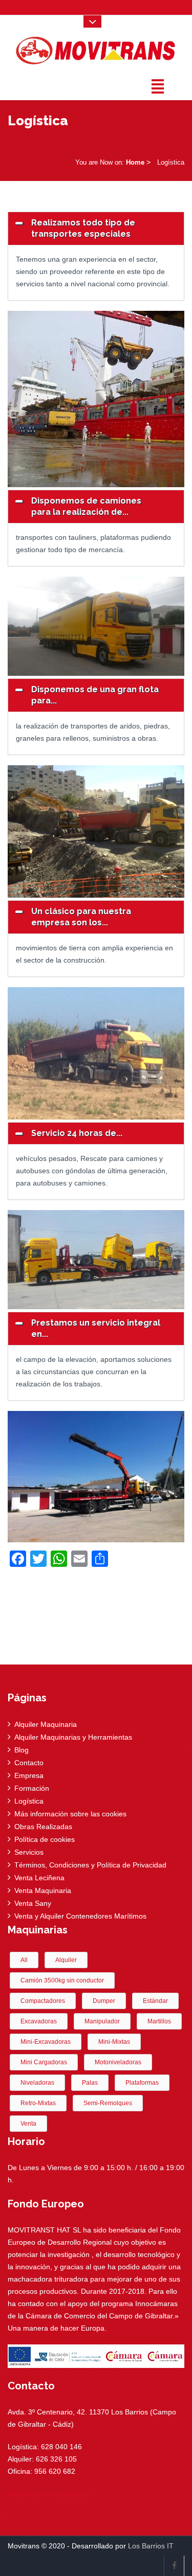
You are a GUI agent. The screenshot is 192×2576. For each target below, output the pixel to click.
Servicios (29, 1852)
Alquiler (66, 1960)
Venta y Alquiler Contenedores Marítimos (80, 1916)
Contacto (29, 1763)
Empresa (29, 1775)
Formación (32, 1788)
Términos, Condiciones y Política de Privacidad (90, 1865)
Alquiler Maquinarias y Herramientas (73, 1737)
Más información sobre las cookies (70, 1814)
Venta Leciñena (39, 1878)
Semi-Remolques (108, 2103)
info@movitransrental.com (50, 2494)
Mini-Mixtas (114, 2042)
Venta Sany (33, 1903)
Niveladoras (37, 2083)
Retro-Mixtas (38, 2103)
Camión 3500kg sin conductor (62, 1980)
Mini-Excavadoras (46, 2042)
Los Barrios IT (151, 2546)
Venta (28, 2124)
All (24, 1960)
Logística (29, 1801)
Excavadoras (39, 2021)
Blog (22, 1750)
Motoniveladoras (118, 2062)
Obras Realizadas (43, 1827)
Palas (90, 2083)
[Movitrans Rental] (96, 48)
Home (135, 162)
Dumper (104, 2001)
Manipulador (102, 2021)
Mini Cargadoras (44, 2062)
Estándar (155, 2001)
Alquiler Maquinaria (46, 1724)
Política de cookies (45, 1839)
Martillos (159, 2021)
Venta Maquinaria (43, 1890)
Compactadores (43, 2001)
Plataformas (142, 2083)
